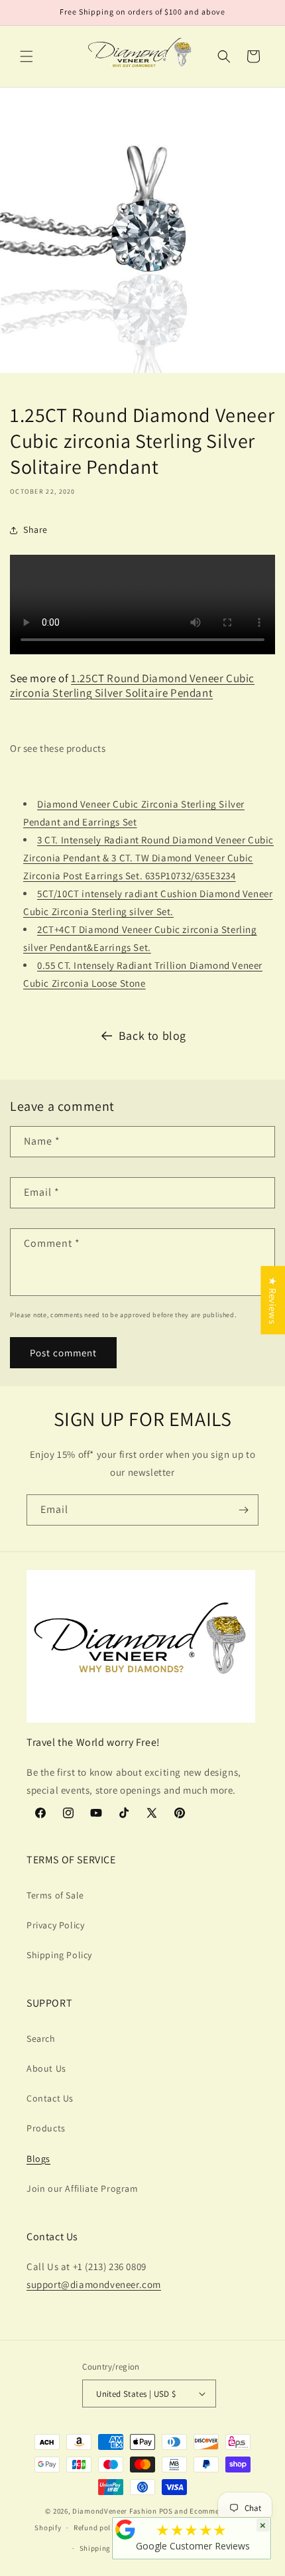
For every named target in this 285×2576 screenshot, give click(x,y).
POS (166, 2511)
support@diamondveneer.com (94, 2284)
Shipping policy (107, 2548)
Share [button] (35, 530)
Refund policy (97, 2528)
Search (41, 2039)
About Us (46, 2068)
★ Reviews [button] (273, 1300)
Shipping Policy (59, 1955)
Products (46, 2128)
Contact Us (50, 2098)
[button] (27, 56)
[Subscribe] (243, 1510)
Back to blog (152, 1036)
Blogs (38, 2159)
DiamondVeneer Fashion (115, 2511)
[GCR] (125, 2530)
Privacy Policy (55, 1925)
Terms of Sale (55, 1895)
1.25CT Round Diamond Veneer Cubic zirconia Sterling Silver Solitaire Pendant (132, 685)
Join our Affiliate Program (83, 2188)
